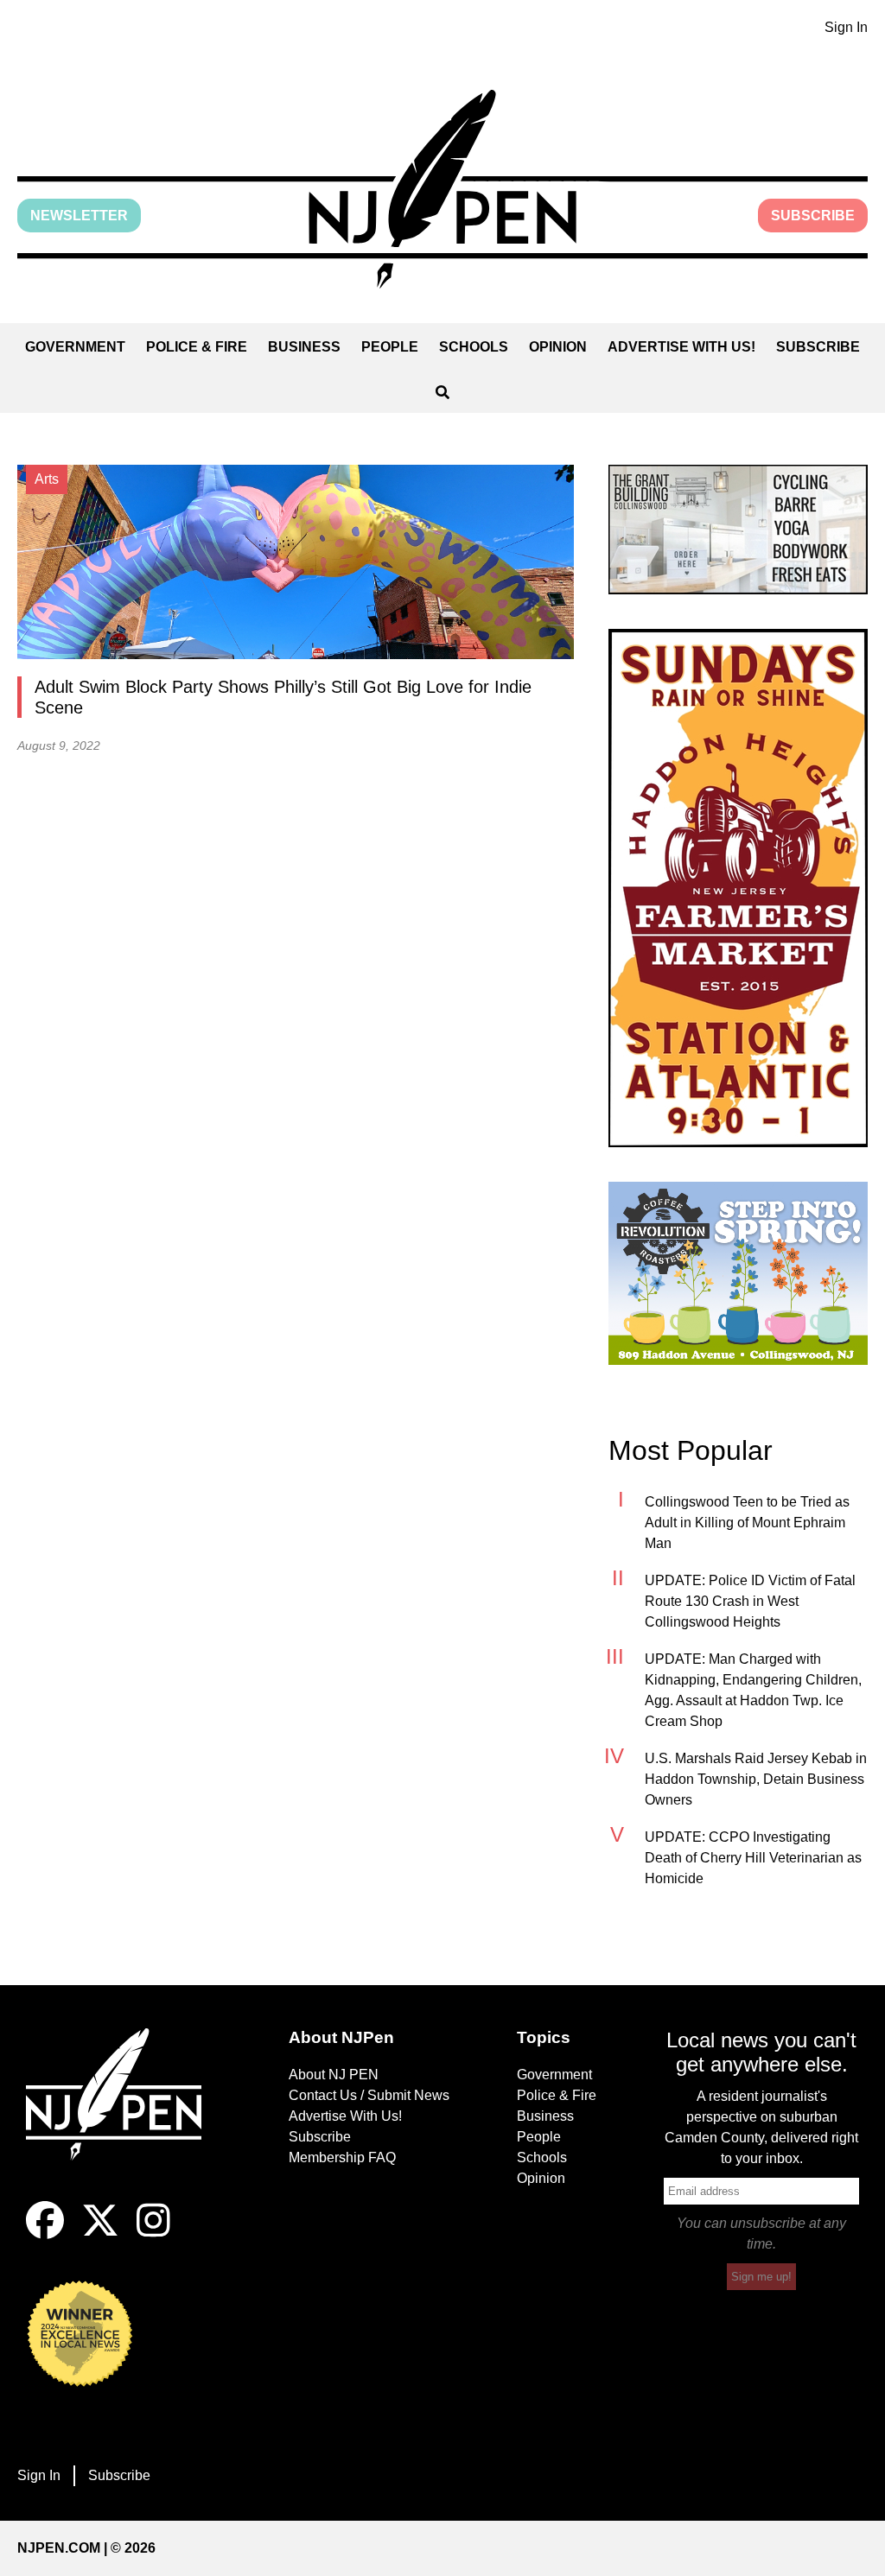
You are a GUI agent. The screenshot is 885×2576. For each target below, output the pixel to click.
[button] (442, 189)
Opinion (558, 347)
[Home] (124, 2115)
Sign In (846, 27)
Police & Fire (197, 347)
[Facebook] (45, 2234)
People (390, 347)
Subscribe (813, 216)
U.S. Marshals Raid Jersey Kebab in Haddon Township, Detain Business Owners (756, 1779)
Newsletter (79, 216)
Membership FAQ (342, 2157)
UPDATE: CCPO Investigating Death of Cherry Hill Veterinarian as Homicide (753, 1858)
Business (304, 347)
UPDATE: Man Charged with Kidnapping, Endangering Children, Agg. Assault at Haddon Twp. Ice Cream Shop (753, 1690)
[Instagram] (153, 2234)
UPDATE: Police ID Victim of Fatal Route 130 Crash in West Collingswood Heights (750, 1601)
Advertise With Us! (681, 347)
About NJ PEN (334, 2075)
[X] (100, 2234)
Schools (474, 347)
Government (75, 347)
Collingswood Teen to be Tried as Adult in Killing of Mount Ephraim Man (747, 1523)
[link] (738, 530)
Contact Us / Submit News (369, 2095)
